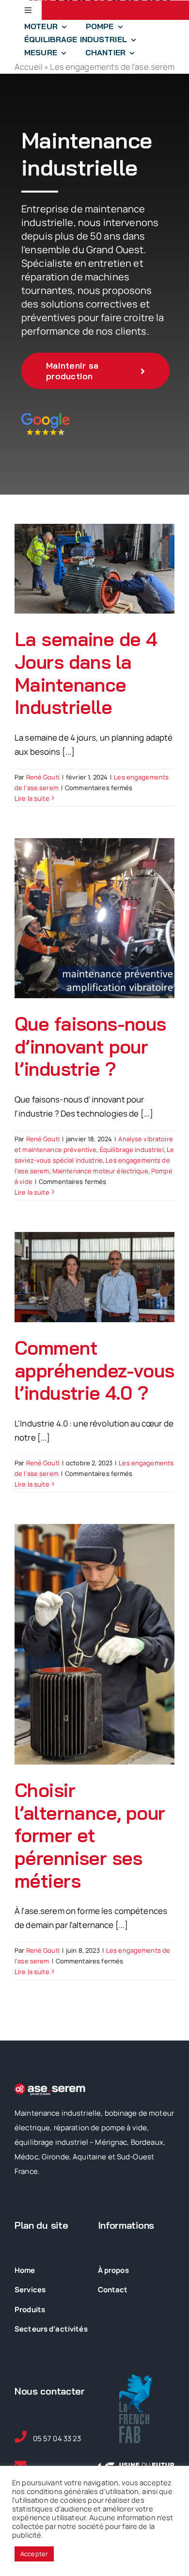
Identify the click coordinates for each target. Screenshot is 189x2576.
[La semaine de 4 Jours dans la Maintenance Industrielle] (94, 569)
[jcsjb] (46, 417)
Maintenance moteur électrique (100, 1171)
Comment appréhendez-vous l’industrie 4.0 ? (94, 1370)
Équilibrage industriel (132, 1150)
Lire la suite (32, 798)
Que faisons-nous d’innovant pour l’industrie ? (90, 1046)
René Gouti (43, 777)
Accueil (29, 67)
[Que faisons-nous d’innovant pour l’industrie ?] (94, 918)
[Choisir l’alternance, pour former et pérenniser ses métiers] (94, 1644)
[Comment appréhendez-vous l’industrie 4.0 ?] (94, 1277)
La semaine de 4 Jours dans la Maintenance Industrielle (86, 673)
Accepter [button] (34, 2554)
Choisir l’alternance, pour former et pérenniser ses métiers (90, 1835)
